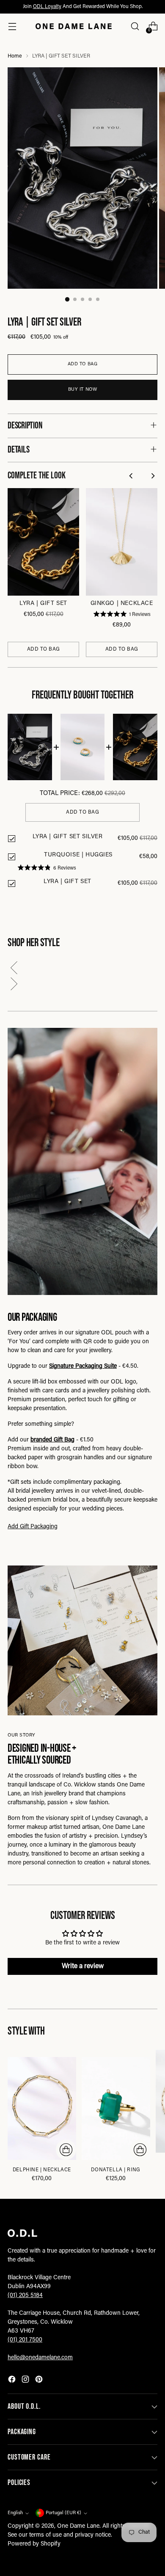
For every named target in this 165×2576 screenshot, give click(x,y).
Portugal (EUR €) (63, 2513)
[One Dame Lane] (74, 26)
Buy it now (83, 390)
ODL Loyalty (47, 7)
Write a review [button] (83, 1966)
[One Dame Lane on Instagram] (26, 2381)
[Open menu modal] (12, 26)
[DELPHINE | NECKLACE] (42, 2108)
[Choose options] (66, 2150)
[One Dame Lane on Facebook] (13, 2381)
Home (15, 56)
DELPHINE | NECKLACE (42, 2170)
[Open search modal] (135, 26)
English (15, 2513)
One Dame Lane (78, 2526)
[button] (82, 969)
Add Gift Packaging (33, 1527)
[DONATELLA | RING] (116, 2108)
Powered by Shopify (34, 2544)
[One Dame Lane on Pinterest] (40, 2381)
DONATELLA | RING (115, 2170)
